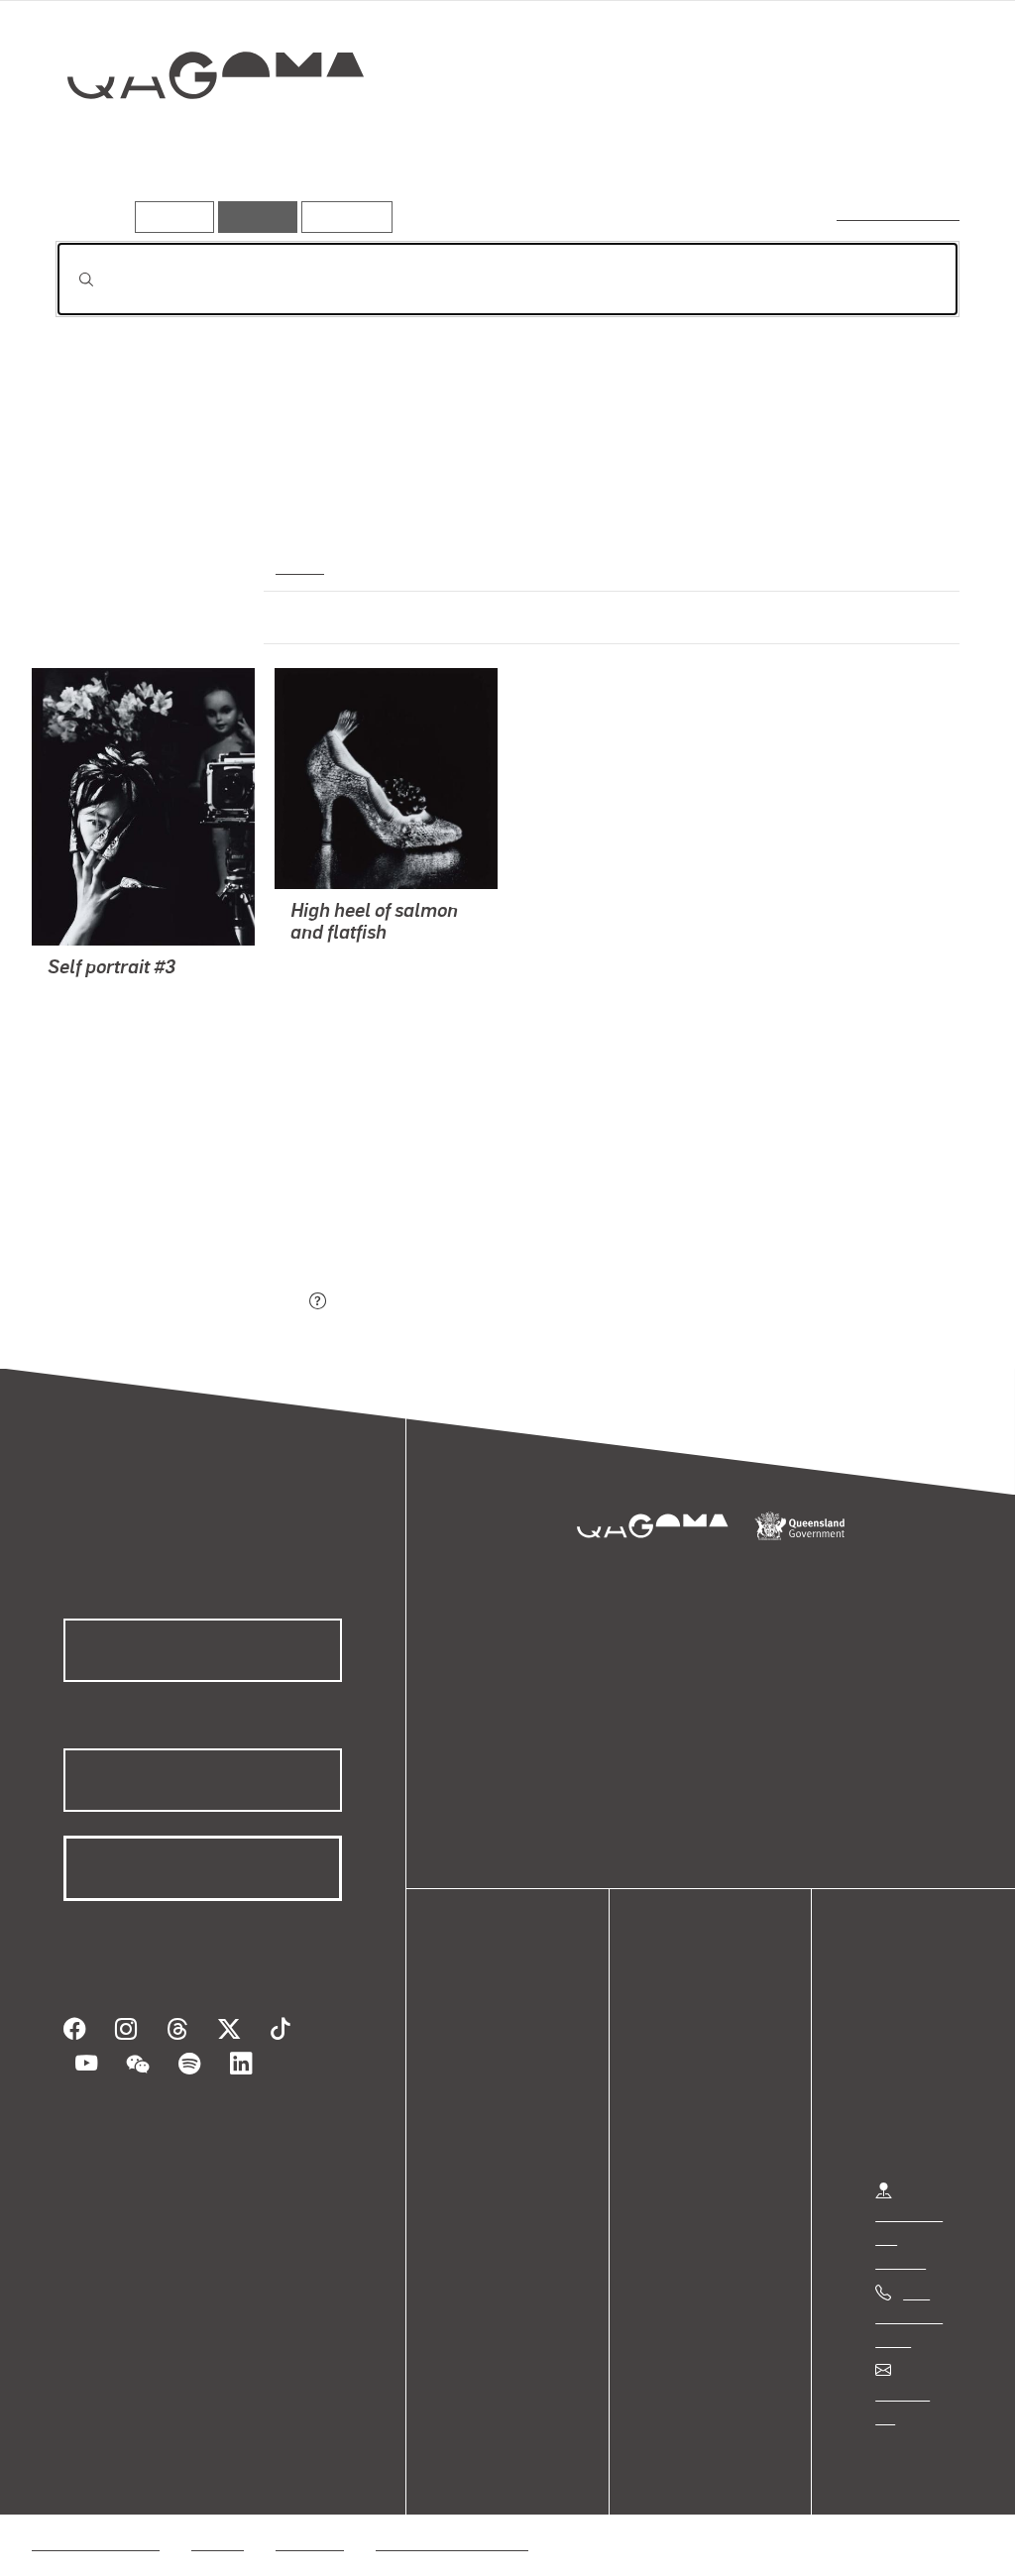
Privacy (217, 2519)
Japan (298, 565)
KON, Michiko (94, 996)
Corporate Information (451, 2519)
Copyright (309, 2519)
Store (488, 2112)
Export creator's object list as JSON (179, 1302)
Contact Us (913, 2393)
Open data (505, 2040)
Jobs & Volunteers (95, 2519)
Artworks (716, 146)
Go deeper (914, 146)
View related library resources (160, 1191)
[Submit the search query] (70, 280)
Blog (486, 2135)
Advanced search (900, 213)
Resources (342, 217)
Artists (813, 146)
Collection (201, 139)
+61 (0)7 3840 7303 (909, 2316)
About (491, 2159)
